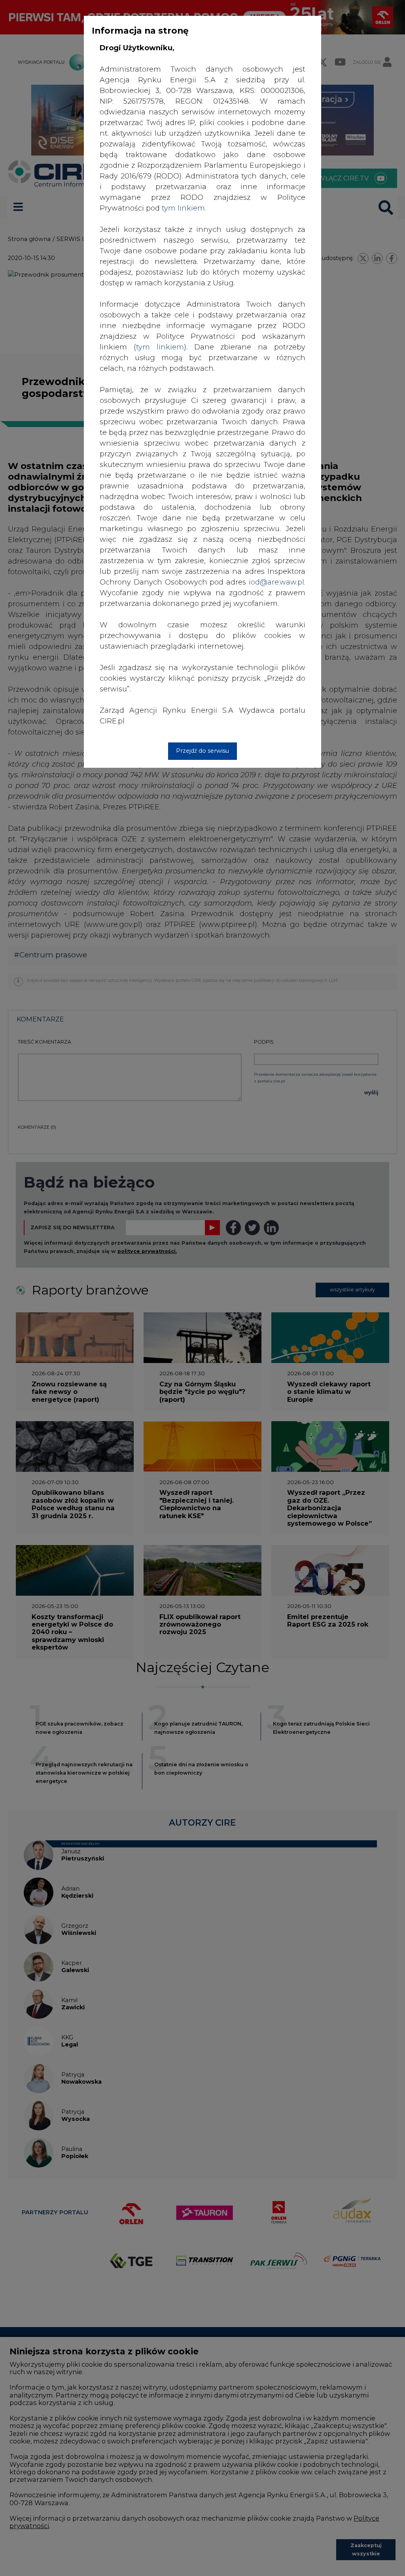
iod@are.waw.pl (276, 582)
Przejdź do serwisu (202, 751)
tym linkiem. (184, 208)
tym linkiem (160, 347)
